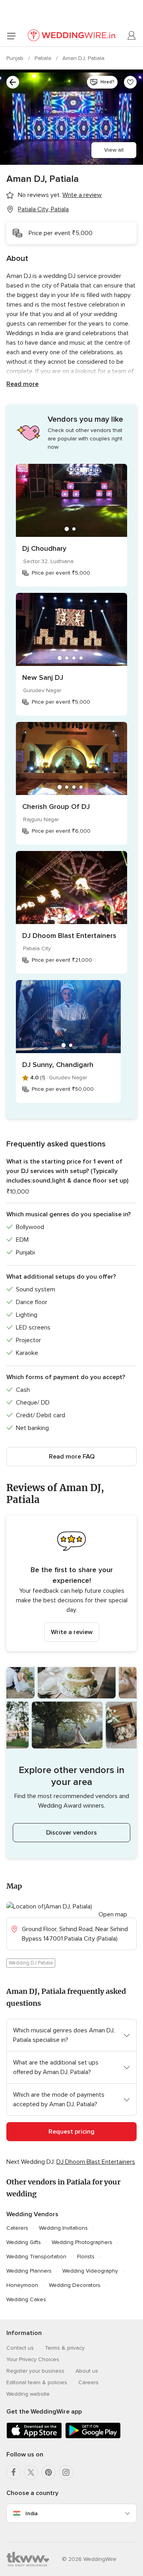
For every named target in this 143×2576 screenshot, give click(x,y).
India (32, 2513)
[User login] (132, 36)
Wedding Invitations (63, 2228)
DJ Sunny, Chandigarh (58, 1065)
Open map (113, 1914)
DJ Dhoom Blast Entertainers (69, 936)
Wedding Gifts (24, 2242)
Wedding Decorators (75, 2285)
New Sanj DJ (43, 677)
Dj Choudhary (44, 548)
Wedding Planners (29, 2271)
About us (87, 2371)
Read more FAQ (72, 1457)
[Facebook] (14, 2472)
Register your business (35, 2371)
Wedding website (28, 2394)
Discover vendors (71, 1833)
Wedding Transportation (36, 2257)
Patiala (44, 58)
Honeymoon (22, 2285)
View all (114, 150)
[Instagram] (66, 2472)
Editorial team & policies (37, 2382)
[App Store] (34, 2437)
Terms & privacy (65, 2348)
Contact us (20, 2348)
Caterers (17, 2228)
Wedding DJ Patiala (31, 1963)
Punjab (16, 58)
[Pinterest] (48, 2472)
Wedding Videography (90, 2271)
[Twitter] (31, 2472)
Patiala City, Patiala (43, 209)
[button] (71, 1583)
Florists (86, 2257)
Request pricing (71, 2132)
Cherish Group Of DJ (56, 807)
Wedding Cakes (26, 2299)
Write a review (72, 1632)
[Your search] (13, 82)
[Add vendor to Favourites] (130, 82)
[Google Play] (93, 2437)
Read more (22, 384)
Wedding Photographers (82, 2242)
